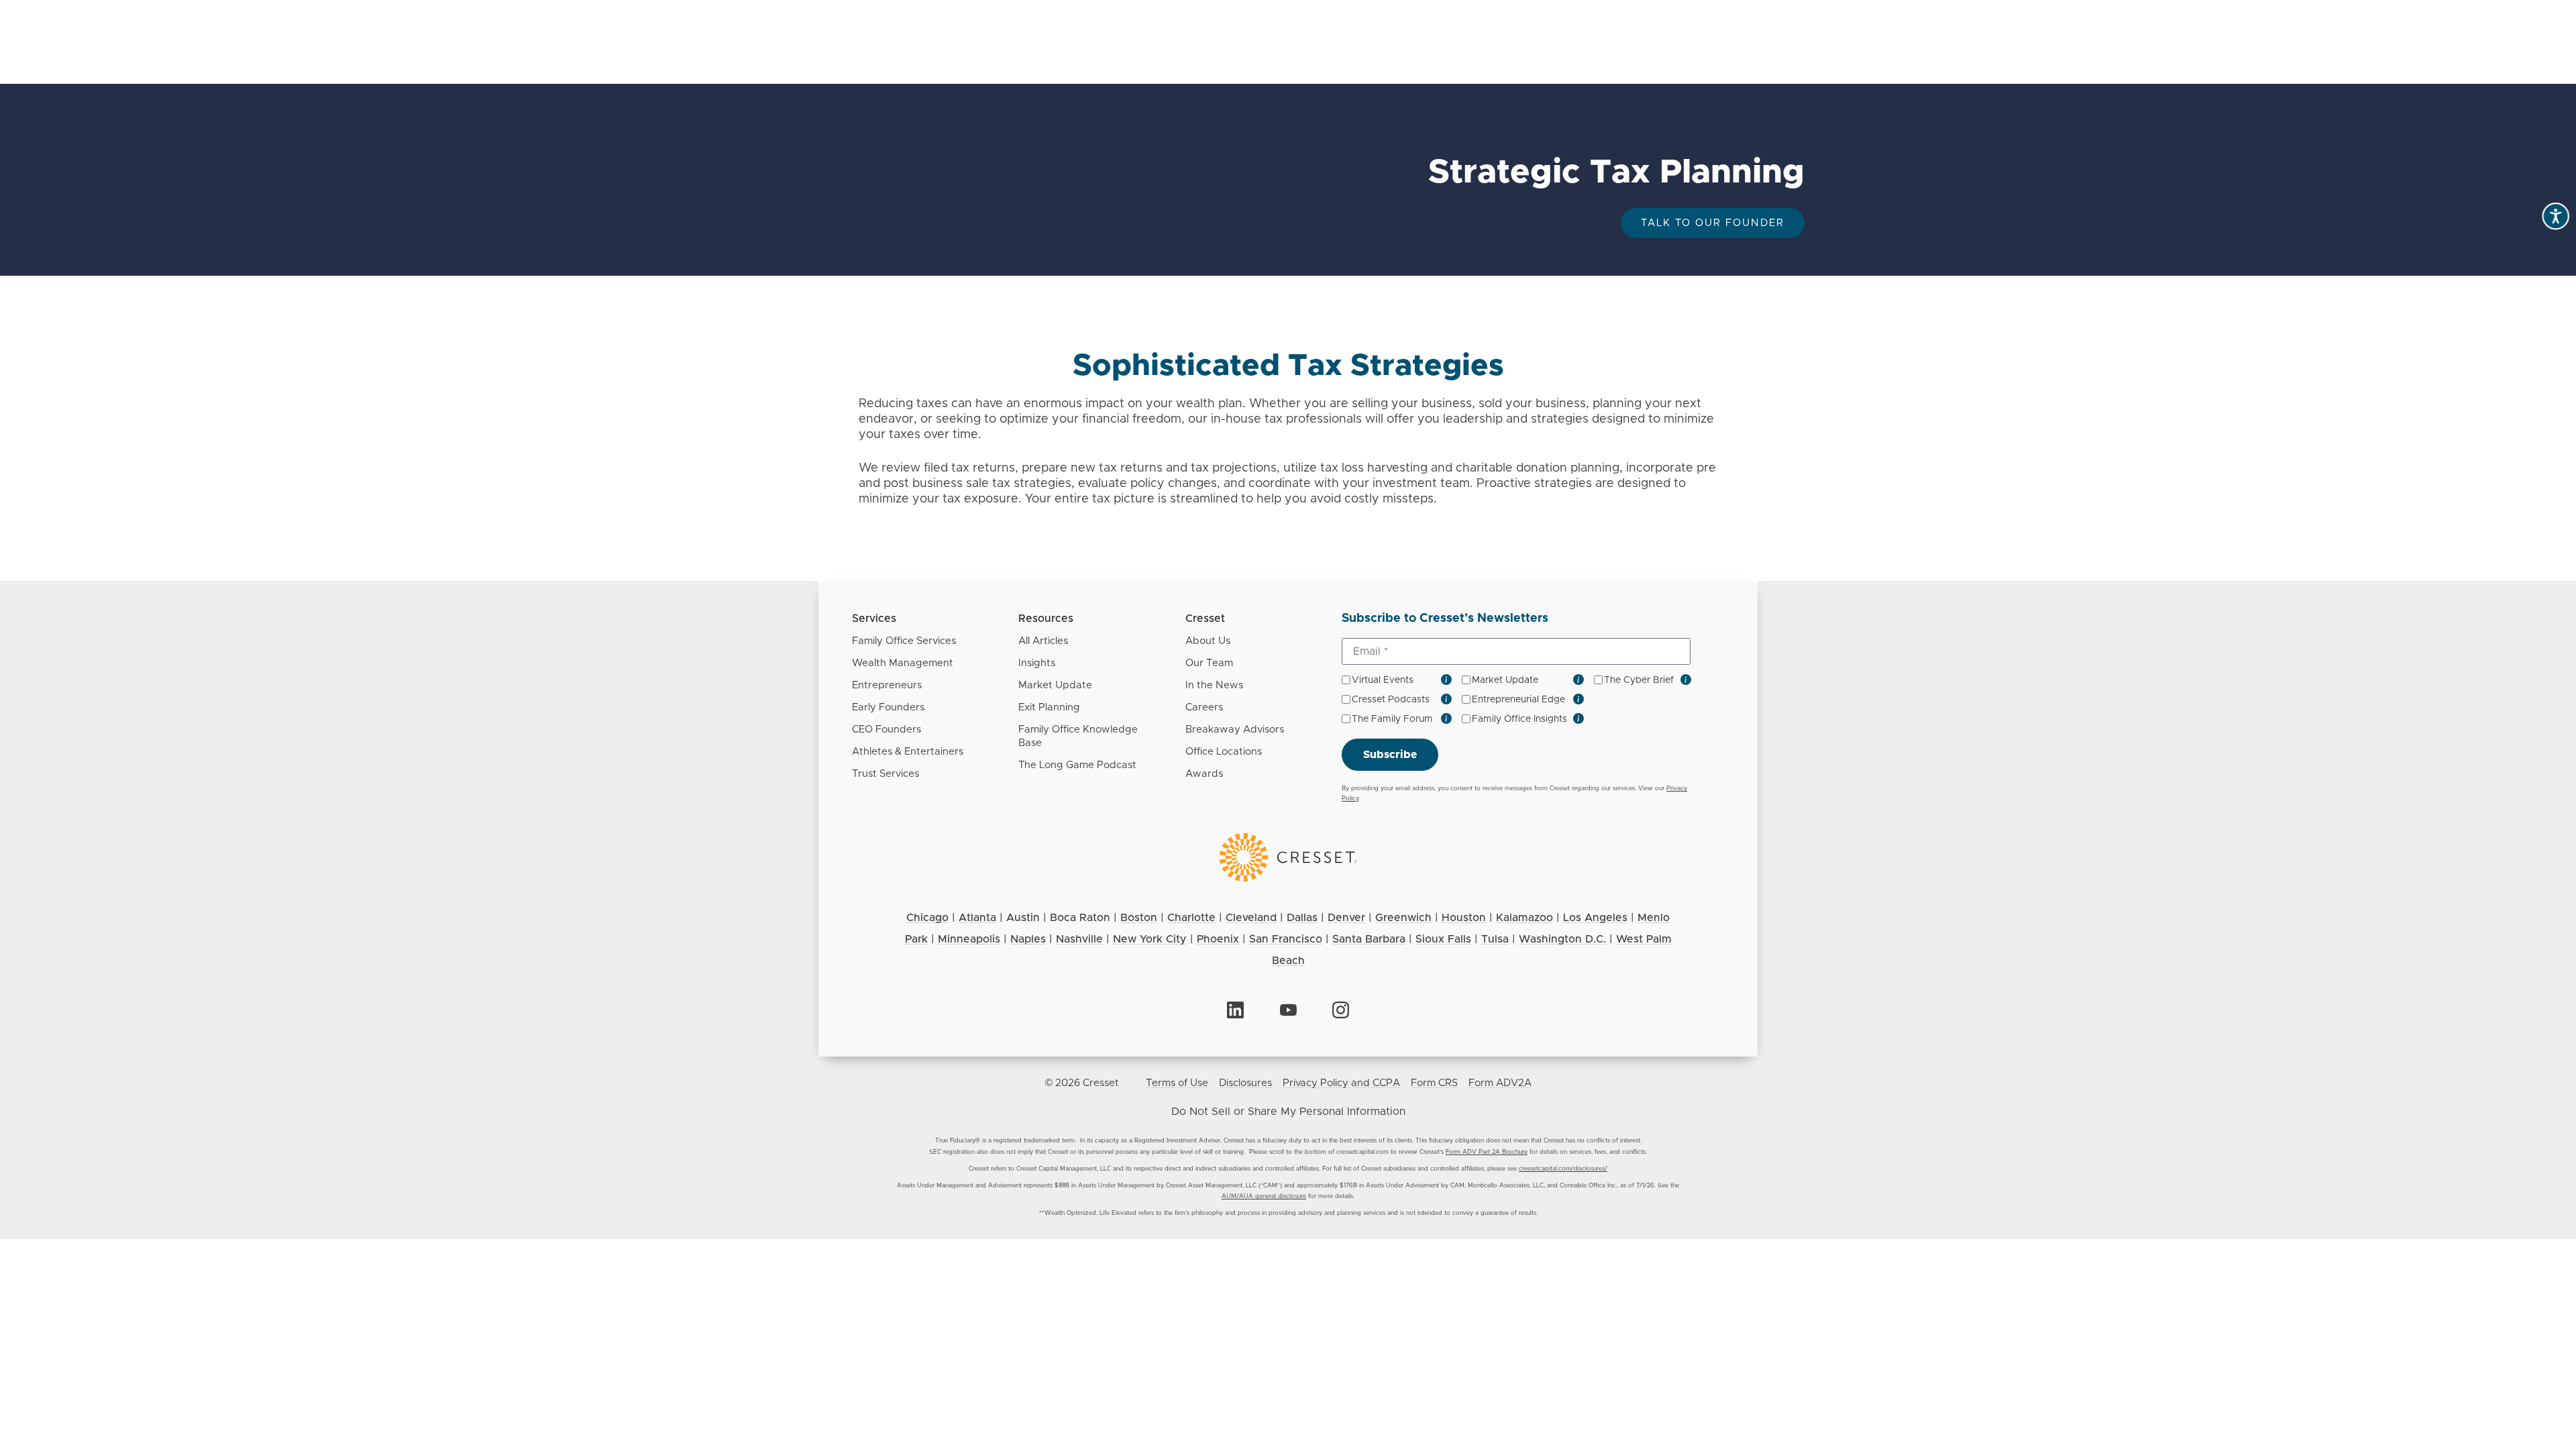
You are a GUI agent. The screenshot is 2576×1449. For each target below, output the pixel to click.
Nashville (1079, 939)
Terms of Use (1177, 1083)
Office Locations (1224, 752)
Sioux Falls (1443, 939)
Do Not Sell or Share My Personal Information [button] (1288, 1112)
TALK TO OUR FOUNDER (1713, 223)
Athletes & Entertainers (908, 752)
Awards (1204, 774)
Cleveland (1251, 918)
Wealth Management (903, 663)
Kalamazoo (1524, 918)
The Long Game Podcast (1077, 765)
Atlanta (977, 918)
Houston (1464, 918)
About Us (1208, 641)
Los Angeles (1595, 918)
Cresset (1205, 619)
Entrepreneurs (887, 685)
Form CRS (1434, 1083)
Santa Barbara (1369, 939)
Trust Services (885, 774)
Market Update (1055, 685)
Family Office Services (904, 641)
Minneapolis (969, 939)
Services (874, 619)
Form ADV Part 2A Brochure (1487, 1152)
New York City (1150, 939)
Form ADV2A (1500, 1083)
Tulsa (1495, 939)
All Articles (1043, 641)
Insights (1037, 663)
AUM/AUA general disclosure (1264, 1196)
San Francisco (1286, 939)
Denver (1346, 918)
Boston (1139, 918)
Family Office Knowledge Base (1078, 736)
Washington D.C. (1562, 939)
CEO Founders (887, 730)
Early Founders (888, 707)
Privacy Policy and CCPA (1341, 1083)
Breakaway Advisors (1235, 730)
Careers (1204, 707)
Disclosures (1245, 1083)
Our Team (1209, 663)
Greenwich (1403, 918)
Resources (1046, 619)
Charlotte (1191, 918)
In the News (1214, 685)
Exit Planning (1049, 707)
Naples (1028, 939)
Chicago (927, 918)
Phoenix (1218, 939)
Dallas (1302, 918)
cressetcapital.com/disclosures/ (1563, 1169)
